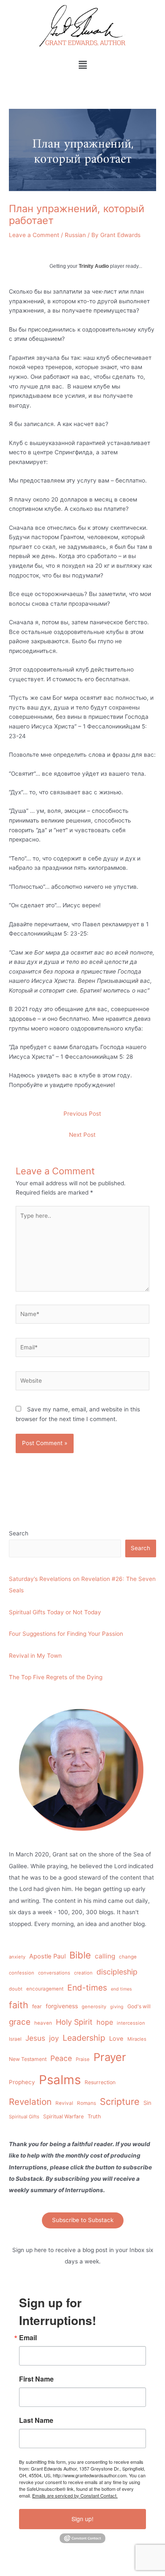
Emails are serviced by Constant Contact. (75, 2495)
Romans (87, 2103)
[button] (82, 65)
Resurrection (100, 2082)
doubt (16, 1989)
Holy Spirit (74, 2022)
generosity (94, 2007)
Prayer (110, 2057)
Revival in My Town (35, 1656)
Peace (61, 2058)
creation (83, 1973)
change (128, 1957)
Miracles (137, 2039)
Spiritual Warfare (63, 2116)
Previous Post (82, 1114)
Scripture (120, 2101)
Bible (80, 1955)
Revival (64, 2103)
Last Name (36, 2420)
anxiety (17, 1957)
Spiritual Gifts (24, 2117)
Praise (83, 2059)
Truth (94, 2116)
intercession (131, 2023)
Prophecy (22, 2082)
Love (116, 2039)
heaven (43, 2023)
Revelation (30, 2102)
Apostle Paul (47, 1956)
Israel (15, 2039)
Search (19, 1533)
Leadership (84, 2038)
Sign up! (82, 2519)
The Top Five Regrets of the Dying (56, 1677)
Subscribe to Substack (83, 2220)
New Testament (28, 2059)
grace (20, 2022)
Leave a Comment (34, 235)
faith (19, 2005)
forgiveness (62, 2006)
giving (117, 2007)
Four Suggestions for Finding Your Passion (66, 1634)
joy (54, 2038)
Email (28, 2338)
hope (105, 2022)
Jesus (35, 2038)
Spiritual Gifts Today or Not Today (55, 1612)
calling (105, 1956)
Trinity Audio (94, 266)
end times (121, 1989)
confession (22, 1973)
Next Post (82, 1135)
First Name (36, 2379)
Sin (147, 2103)
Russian (75, 235)
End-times (87, 1988)
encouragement (45, 1989)
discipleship (117, 1972)
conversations (54, 1973)
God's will (139, 2006)
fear (37, 2006)
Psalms (60, 2080)
